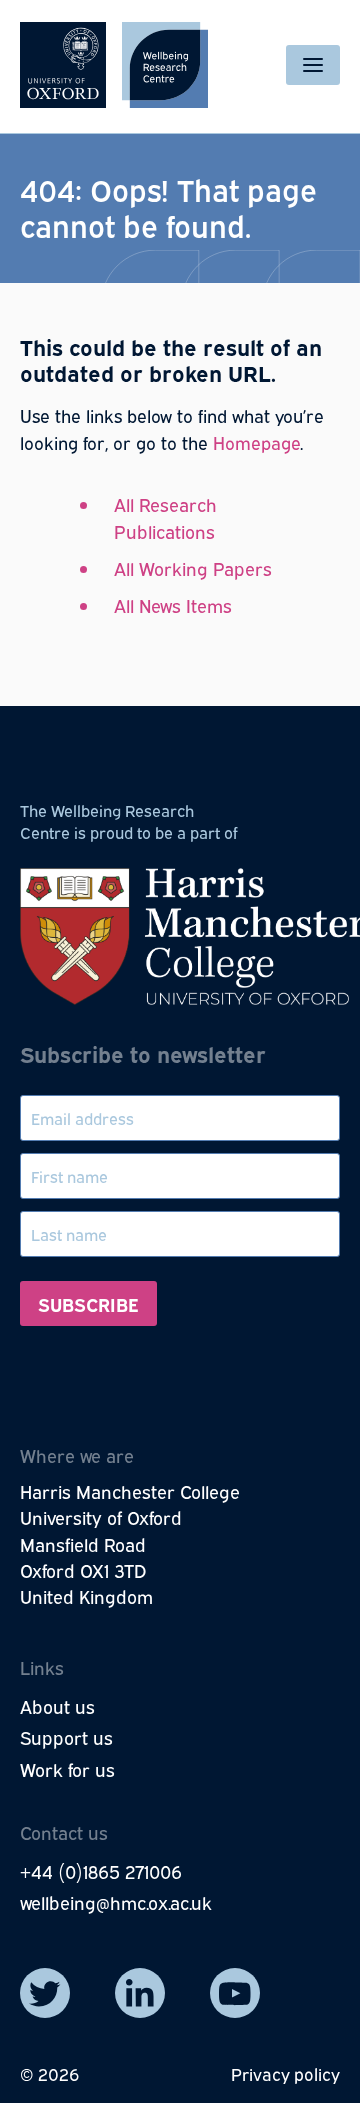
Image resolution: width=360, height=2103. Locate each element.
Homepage (256, 442)
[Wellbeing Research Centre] (114, 65)
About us (57, 1706)
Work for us (67, 1769)
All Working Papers (193, 568)
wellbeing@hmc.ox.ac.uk (116, 1902)
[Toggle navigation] (313, 65)
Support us (66, 1737)
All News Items (173, 605)
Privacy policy (285, 2073)
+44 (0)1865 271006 (101, 1871)
